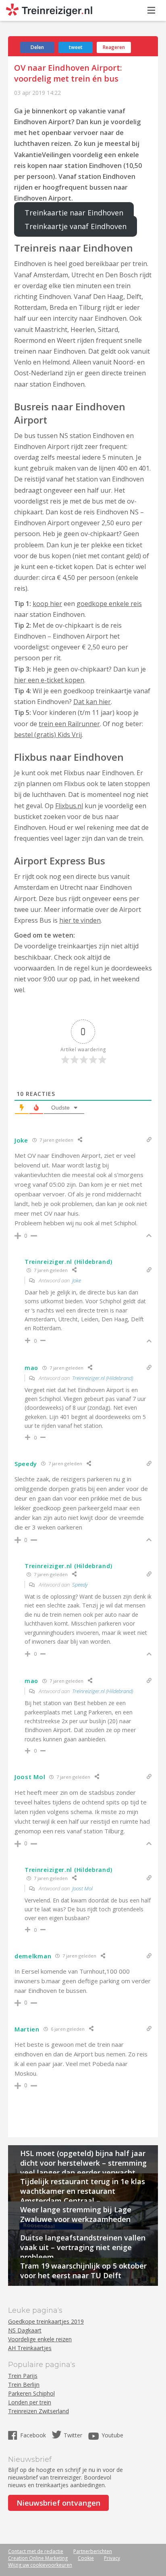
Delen (37, 47)
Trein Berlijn (24, 2385)
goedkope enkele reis (109, 604)
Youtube (112, 2435)
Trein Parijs (23, 2376)
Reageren (114, 47)
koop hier (47, 604)
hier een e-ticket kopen (49, 680)
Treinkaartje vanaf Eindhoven (76, 226)
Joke (77, 1280)
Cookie (86, 2558)
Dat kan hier (92, 702)
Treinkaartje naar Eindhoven (74, 213)
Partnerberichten (93, 2551)
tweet (76, 47)
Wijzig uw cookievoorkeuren (40, 2565)
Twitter (73, 2435)
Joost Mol (82, 1888)
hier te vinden (80, 920)
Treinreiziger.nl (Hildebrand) (103, 1378)
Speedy (80, 1585)
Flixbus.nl (69, 806)
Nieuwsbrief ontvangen (58, 2503)
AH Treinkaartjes (30, 2348)
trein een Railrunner (69, 724)
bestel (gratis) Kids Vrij (48, 735)
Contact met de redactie (36, 2551)
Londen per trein (30, 2402)
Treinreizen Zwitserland (38, 2411)
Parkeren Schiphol (31, 2393)
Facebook (34, 2435)
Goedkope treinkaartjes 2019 (46, 2321)
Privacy (112, 2558)
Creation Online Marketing (38, 2558)
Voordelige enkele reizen (40, 2339)
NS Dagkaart (25, 2330)
